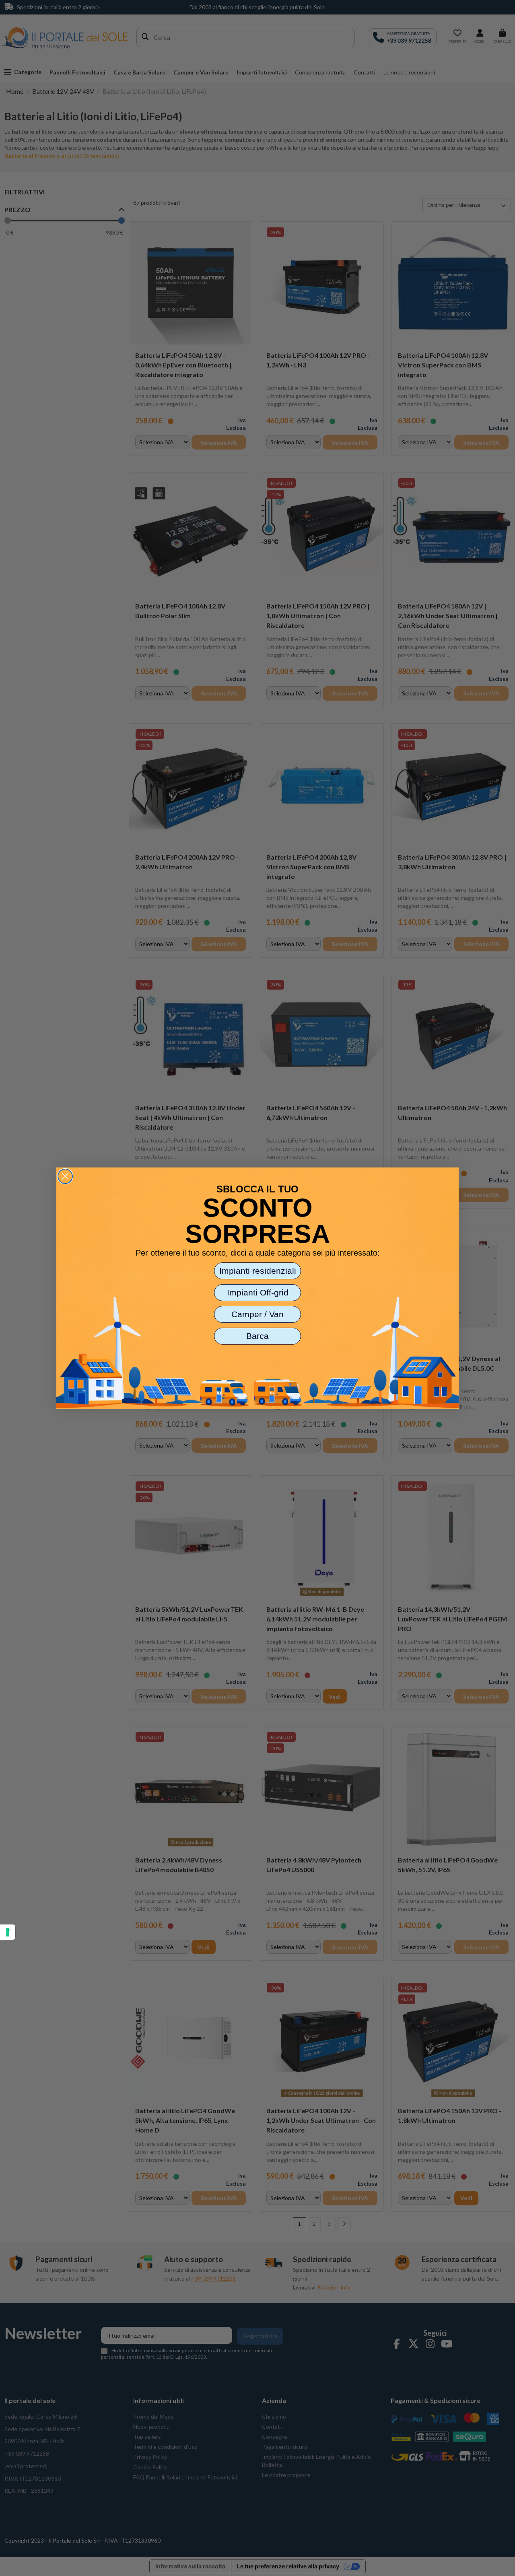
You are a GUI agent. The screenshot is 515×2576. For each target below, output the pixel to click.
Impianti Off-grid (258, 1292)
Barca (257, 1336)
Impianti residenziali (258, 1271)
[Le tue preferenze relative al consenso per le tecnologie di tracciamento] (8, 1932)
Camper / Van (257, 1314)
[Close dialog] (65, 1176)
